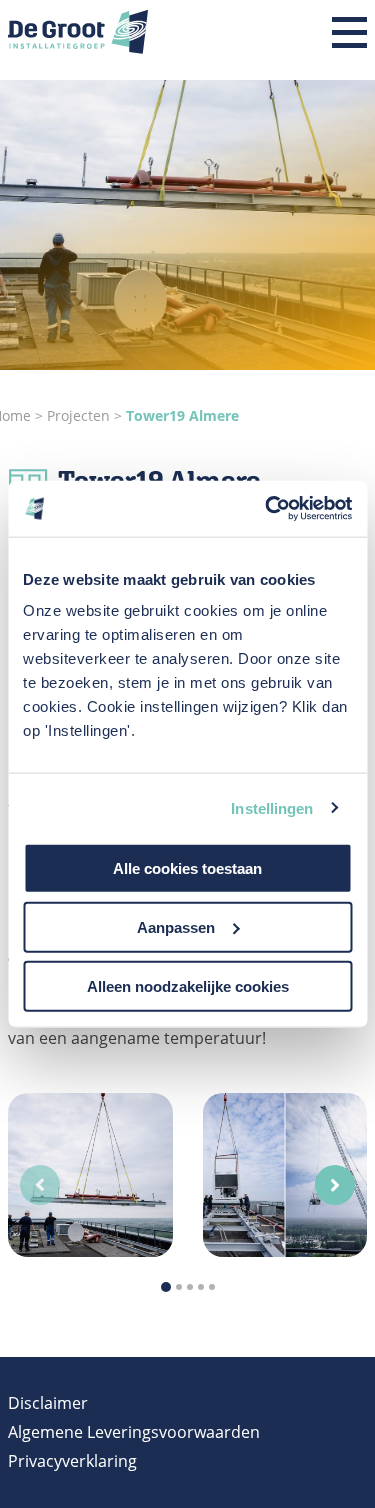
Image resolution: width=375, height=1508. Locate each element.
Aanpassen (176, 926)
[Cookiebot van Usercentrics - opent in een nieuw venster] (267, 509)
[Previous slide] (40, 1185)
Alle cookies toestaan (187, 868)
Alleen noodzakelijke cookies (188, 985)
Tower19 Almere (182, 415)
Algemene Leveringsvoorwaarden (134, 1432)
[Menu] (349, 34)
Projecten (80, 415)
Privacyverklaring (72, 1461)
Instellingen (272, 807)
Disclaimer (48, 1403)
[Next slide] (335, 1185)
